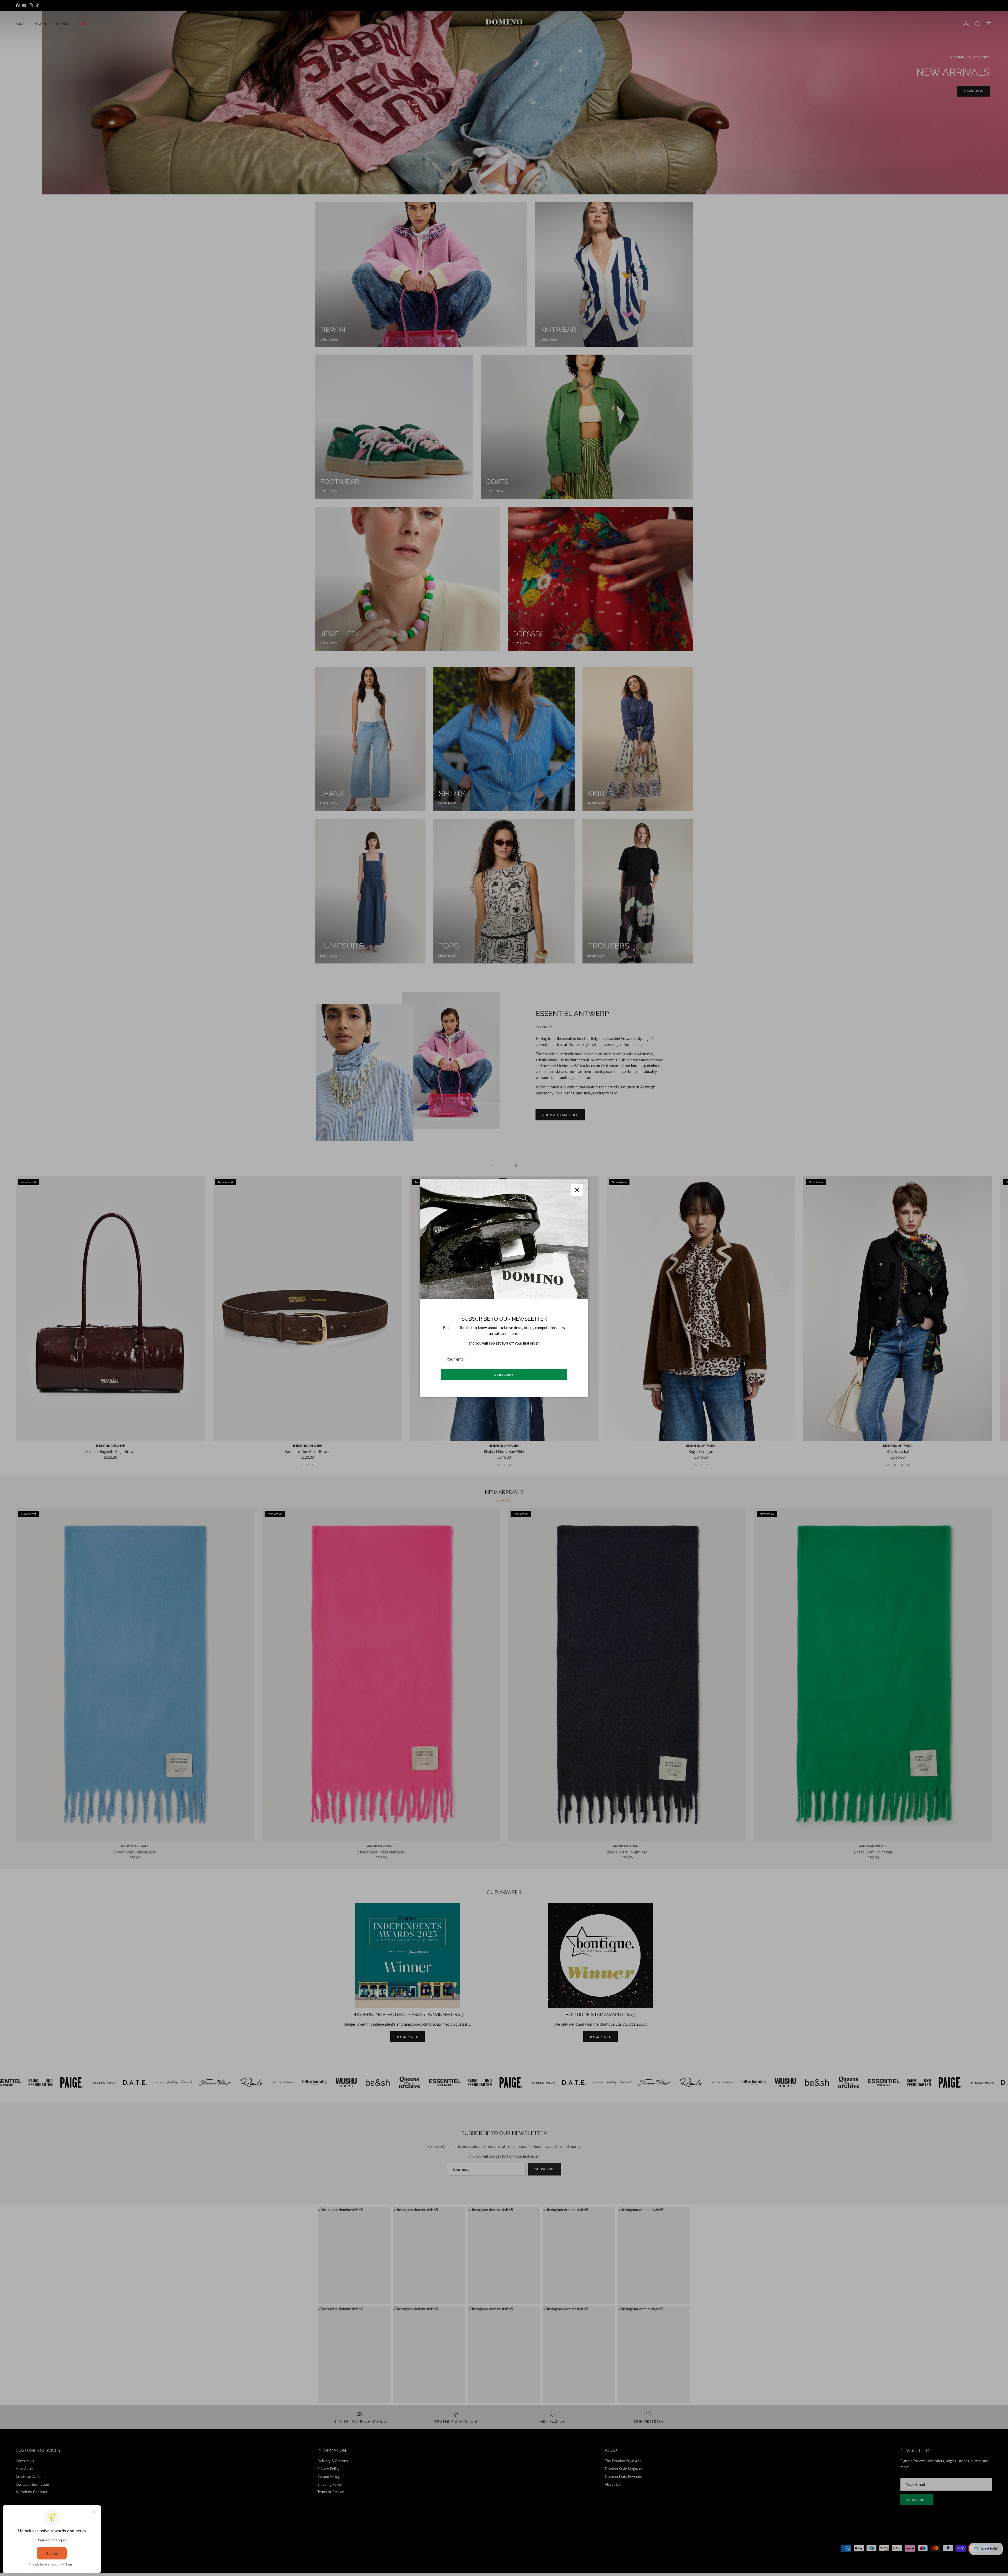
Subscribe (504, 1375)
